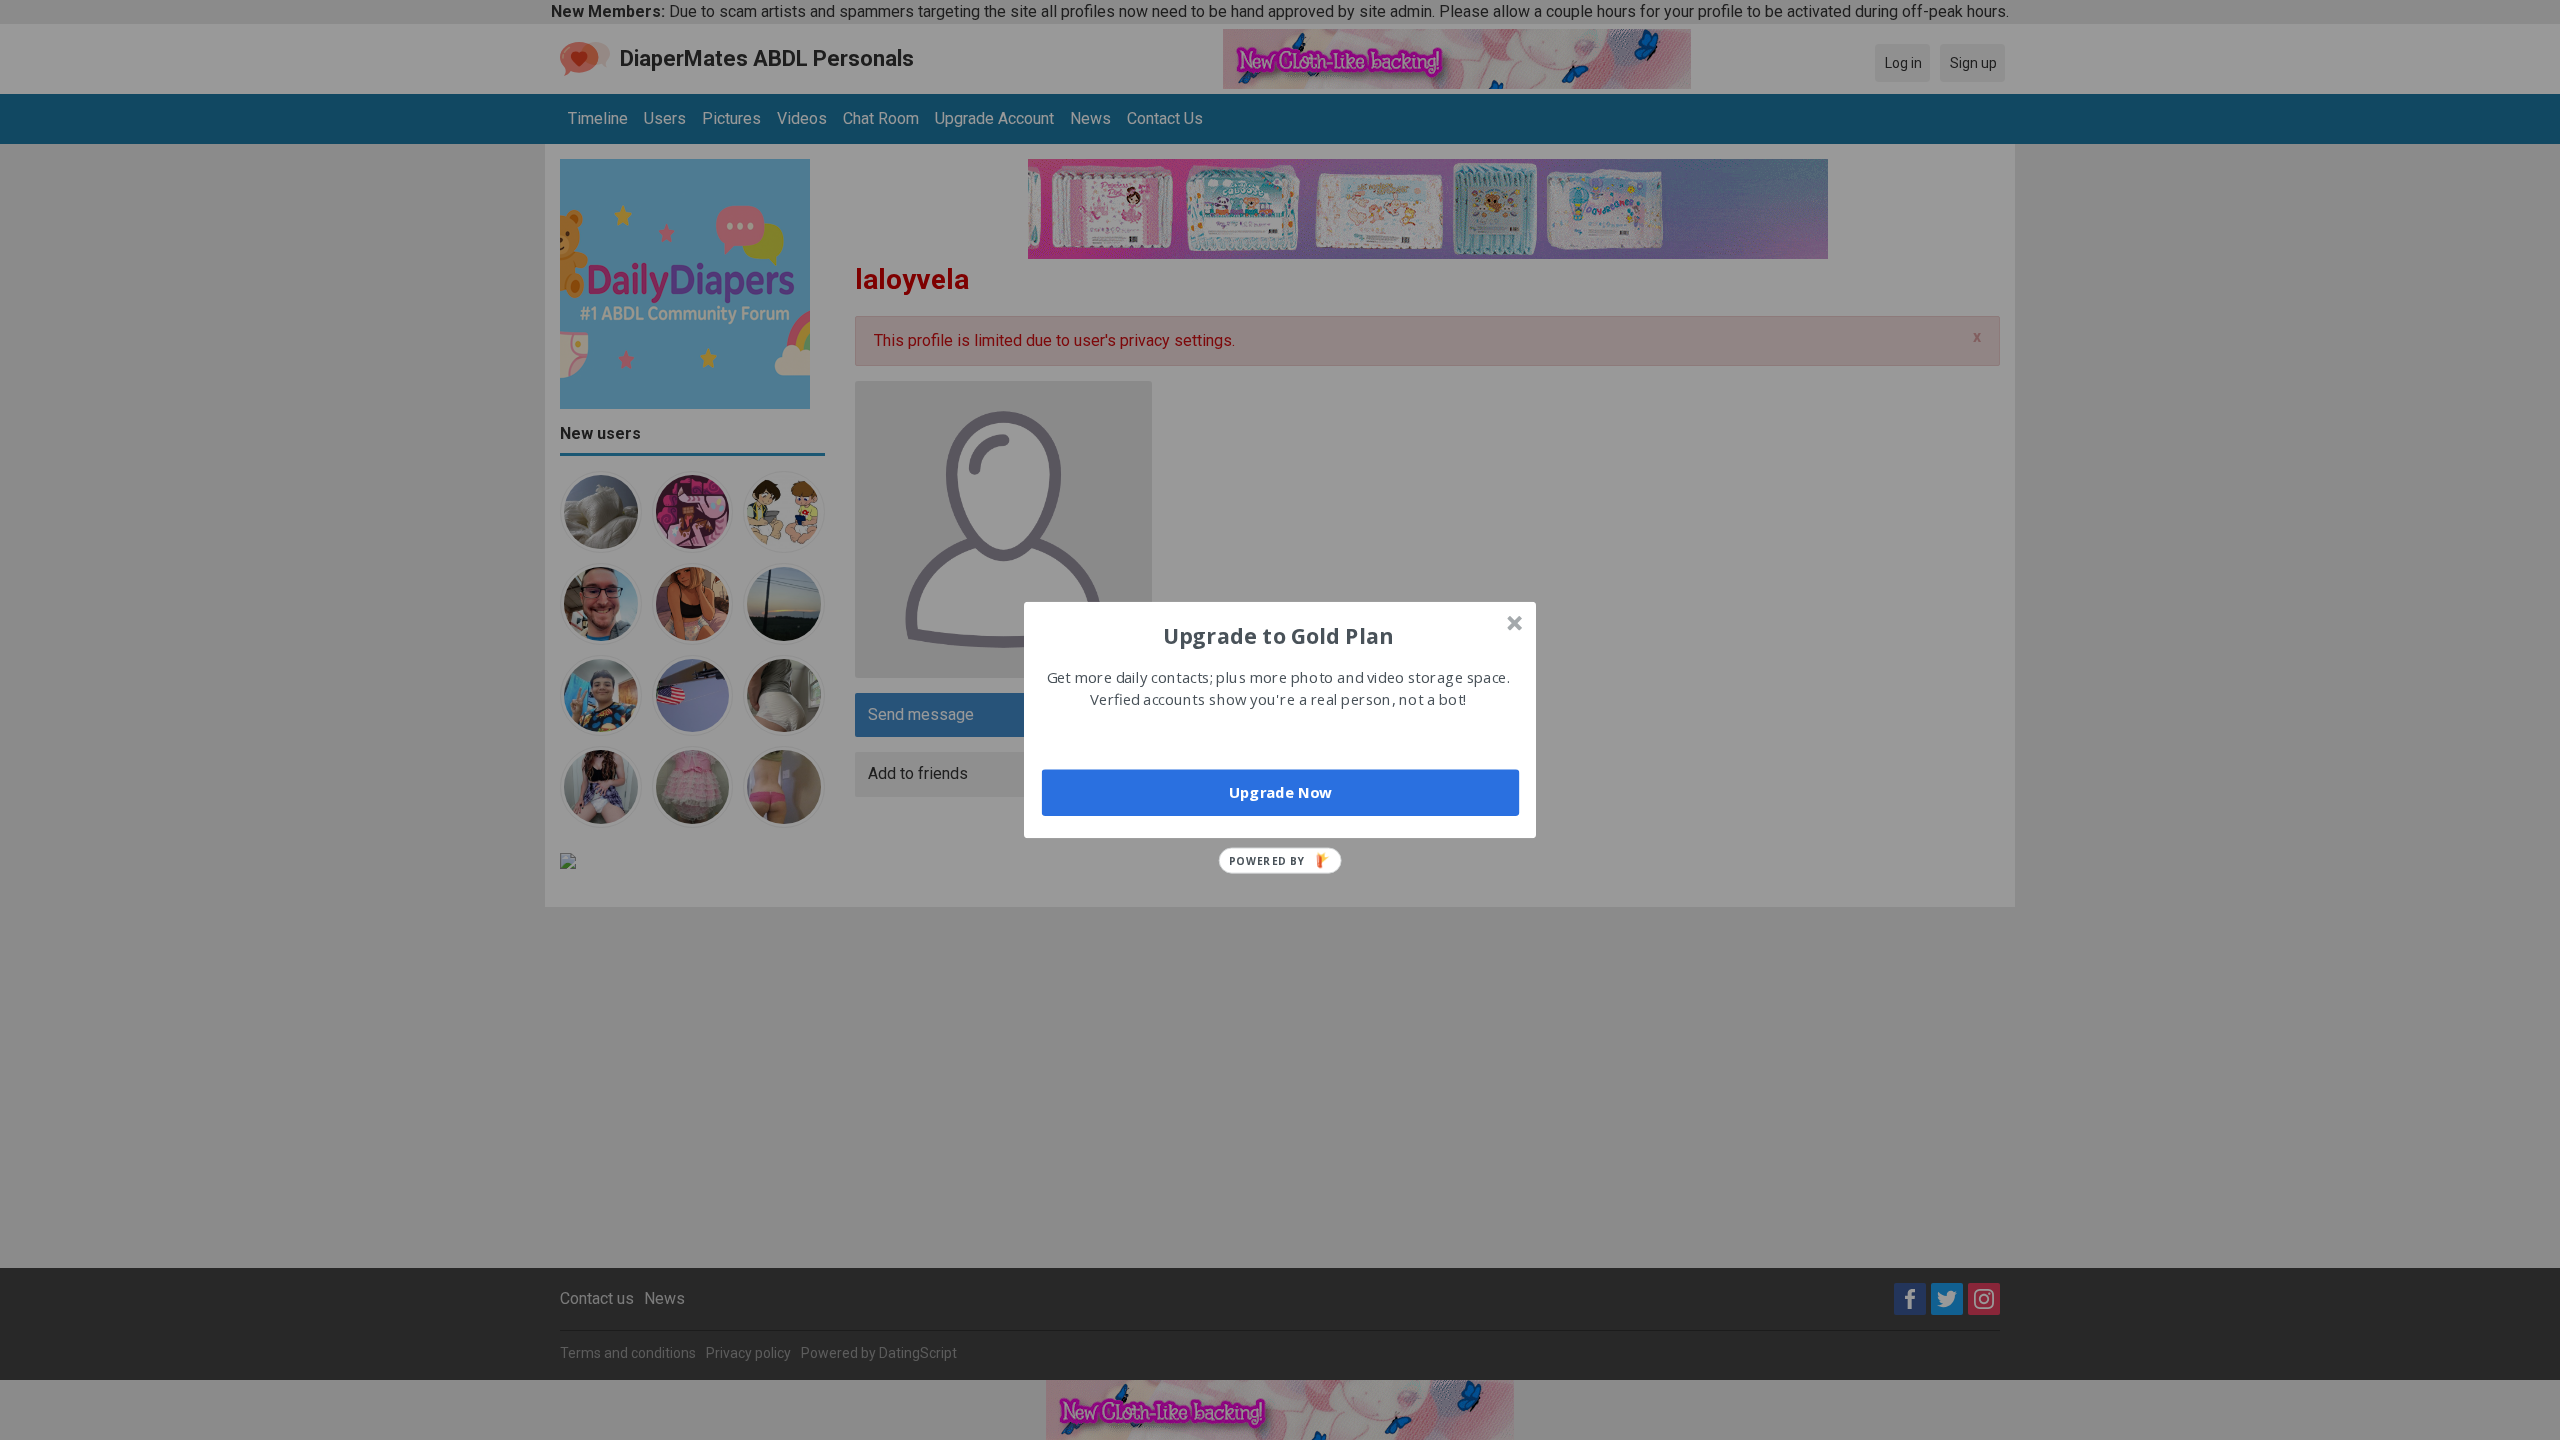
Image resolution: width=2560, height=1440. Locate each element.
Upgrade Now (1280, 792)
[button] (1278, 635)
